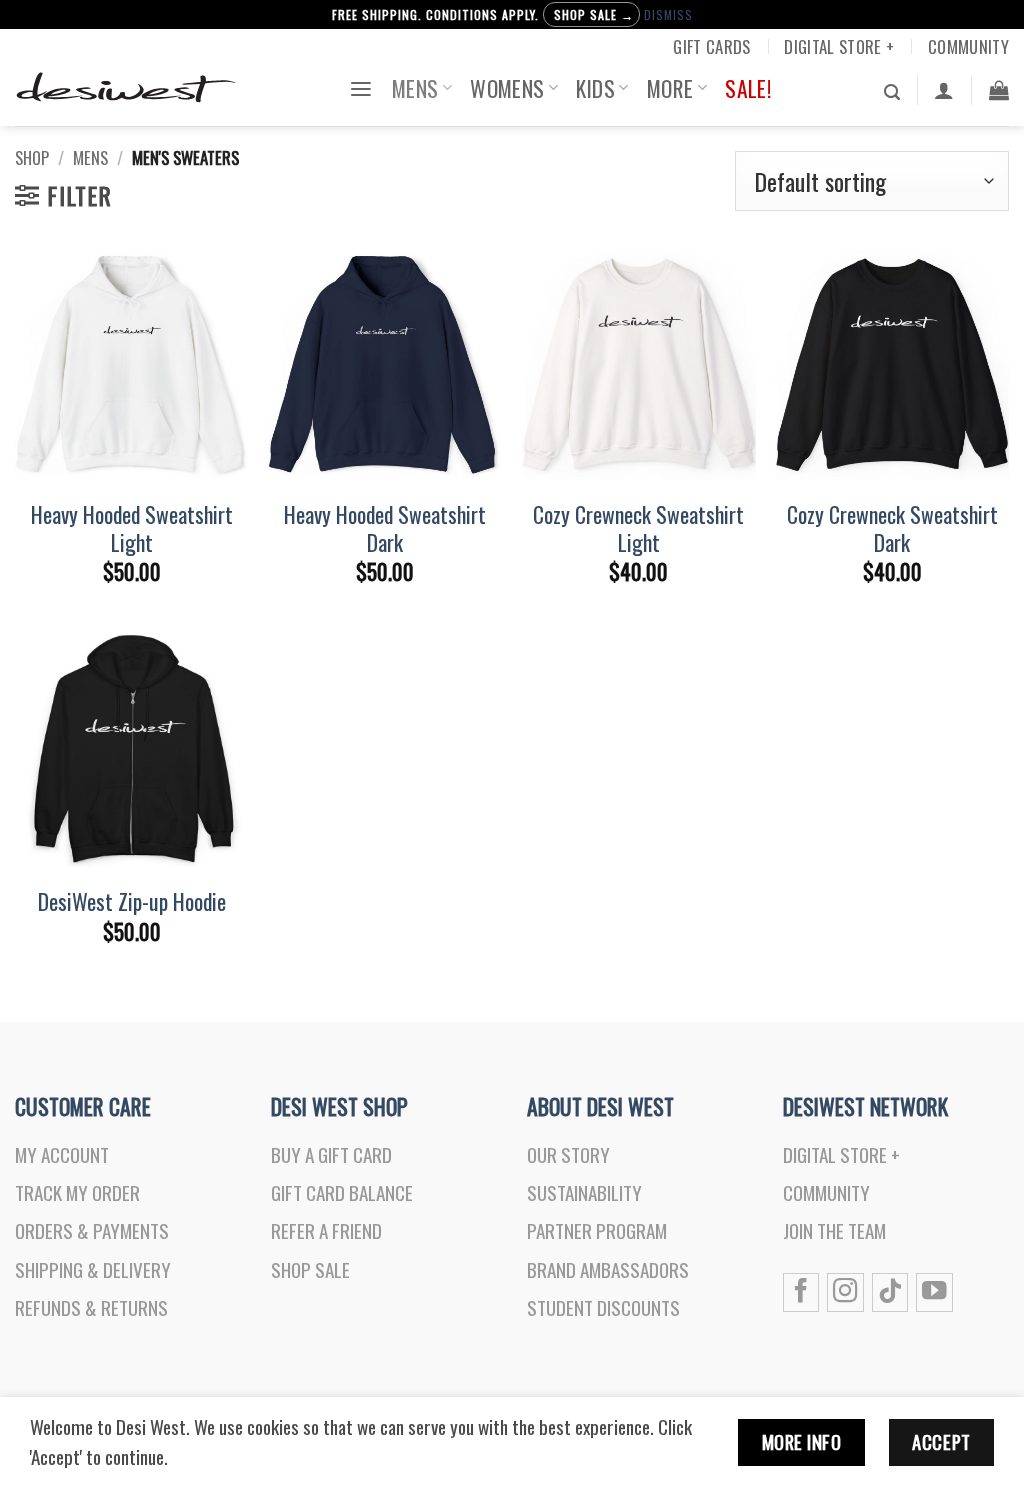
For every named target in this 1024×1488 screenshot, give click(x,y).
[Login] (944, 90)
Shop (32, 157)
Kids (595, 88)
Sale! (748, 88)
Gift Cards (711, 46)
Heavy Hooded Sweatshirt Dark (385, 528)
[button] (361, 87)
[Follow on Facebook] (801, 1292)
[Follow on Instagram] (845, 1292)
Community (968, 46)
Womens (507, 88)
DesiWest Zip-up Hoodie (132, 901)
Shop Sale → (594, 14)
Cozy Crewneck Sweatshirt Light (638, 528)
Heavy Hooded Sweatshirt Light (132, 528)
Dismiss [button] (668, 14)
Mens (415, 88)
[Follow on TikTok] (890, 1292)
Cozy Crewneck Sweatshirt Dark (892, 528)
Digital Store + (839, 46)
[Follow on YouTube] (934, 1292)
